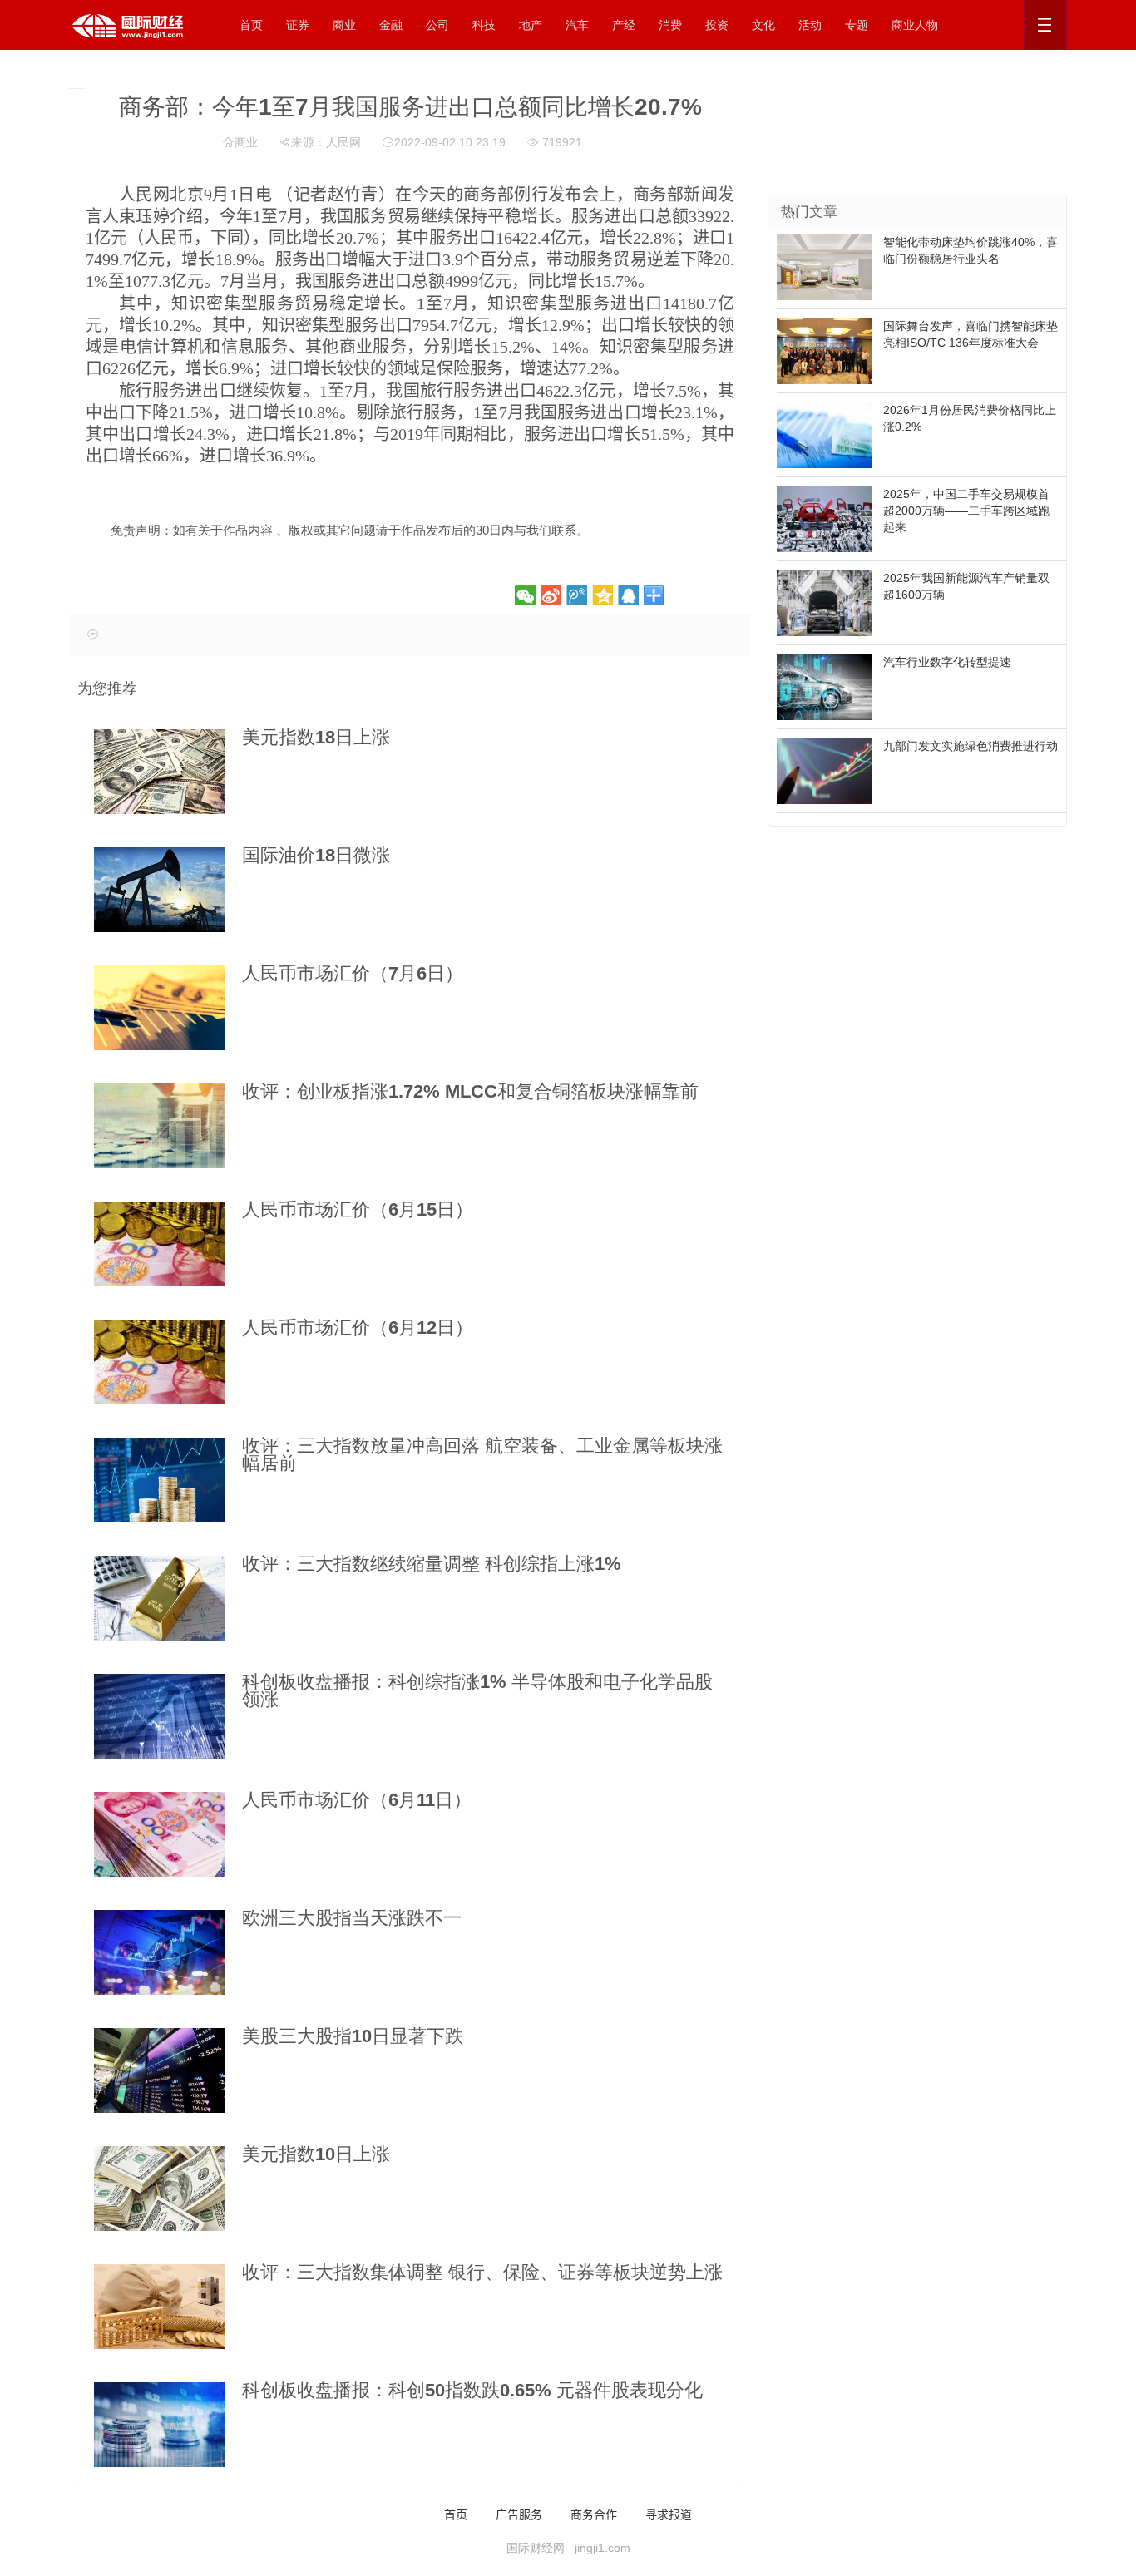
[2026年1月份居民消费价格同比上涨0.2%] (825, 434)
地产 (531, 25)
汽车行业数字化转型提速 (947, 662)
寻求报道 (669, 2514)
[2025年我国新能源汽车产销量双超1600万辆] (825, 602)
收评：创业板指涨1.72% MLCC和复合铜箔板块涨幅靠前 (470, 1091)
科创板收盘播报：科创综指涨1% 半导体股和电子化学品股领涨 (477, 1690)
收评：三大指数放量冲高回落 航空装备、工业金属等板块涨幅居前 (482, 1454)
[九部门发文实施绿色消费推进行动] (825, 770)
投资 (717, 25)
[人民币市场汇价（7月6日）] (160, 1008)
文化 (763, 25)
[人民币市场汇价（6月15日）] (160, 1244)
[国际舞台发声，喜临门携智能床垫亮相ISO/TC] (825, 350)
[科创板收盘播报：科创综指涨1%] (160, 1716)
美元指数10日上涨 (316, 2154)
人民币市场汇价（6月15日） (358, 1209)
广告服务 (519, 2514)
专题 (857, 25)
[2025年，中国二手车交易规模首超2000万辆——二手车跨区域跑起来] (825, 518)
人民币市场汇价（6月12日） (358, 1327)
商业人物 (915, 25)
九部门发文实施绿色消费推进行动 (971, 746)
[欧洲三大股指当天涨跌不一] (160, 1952)
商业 (344, 25)
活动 (810, 25)
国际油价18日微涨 (316, 855)
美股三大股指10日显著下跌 (353, 2036)
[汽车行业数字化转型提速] (825, 686)
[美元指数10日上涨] (160, 2189)
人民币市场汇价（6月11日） (357, 1800)
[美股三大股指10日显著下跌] (160, 2070)
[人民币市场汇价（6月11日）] (160, 1834)
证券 (298, 25)
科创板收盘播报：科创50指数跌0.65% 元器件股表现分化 (472, 2390)
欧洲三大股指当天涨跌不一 (352, 1918)
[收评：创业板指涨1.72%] (160, 1126)
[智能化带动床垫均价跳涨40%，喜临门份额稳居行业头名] (825, 266)
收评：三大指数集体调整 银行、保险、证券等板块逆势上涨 (482, 2272)
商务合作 (594, 2514)
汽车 (577, 25)
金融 (391, 25)
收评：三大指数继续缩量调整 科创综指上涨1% (432, 1564)
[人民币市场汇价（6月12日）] (160, 1362)
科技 (484, 25)
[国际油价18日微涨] (160, 890)
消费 (670, 25)
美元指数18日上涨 (316, 737)
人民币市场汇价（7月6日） (353, 973)
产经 (624, 25)
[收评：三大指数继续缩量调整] (160, 1598)
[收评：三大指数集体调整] (160, 2307)
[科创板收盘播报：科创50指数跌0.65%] (160, 2425)
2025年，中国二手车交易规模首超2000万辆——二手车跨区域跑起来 (966, 511)
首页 (251, 25)
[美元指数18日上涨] (160, 772)
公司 (437, 25)
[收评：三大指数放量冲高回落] (160, 1480)
